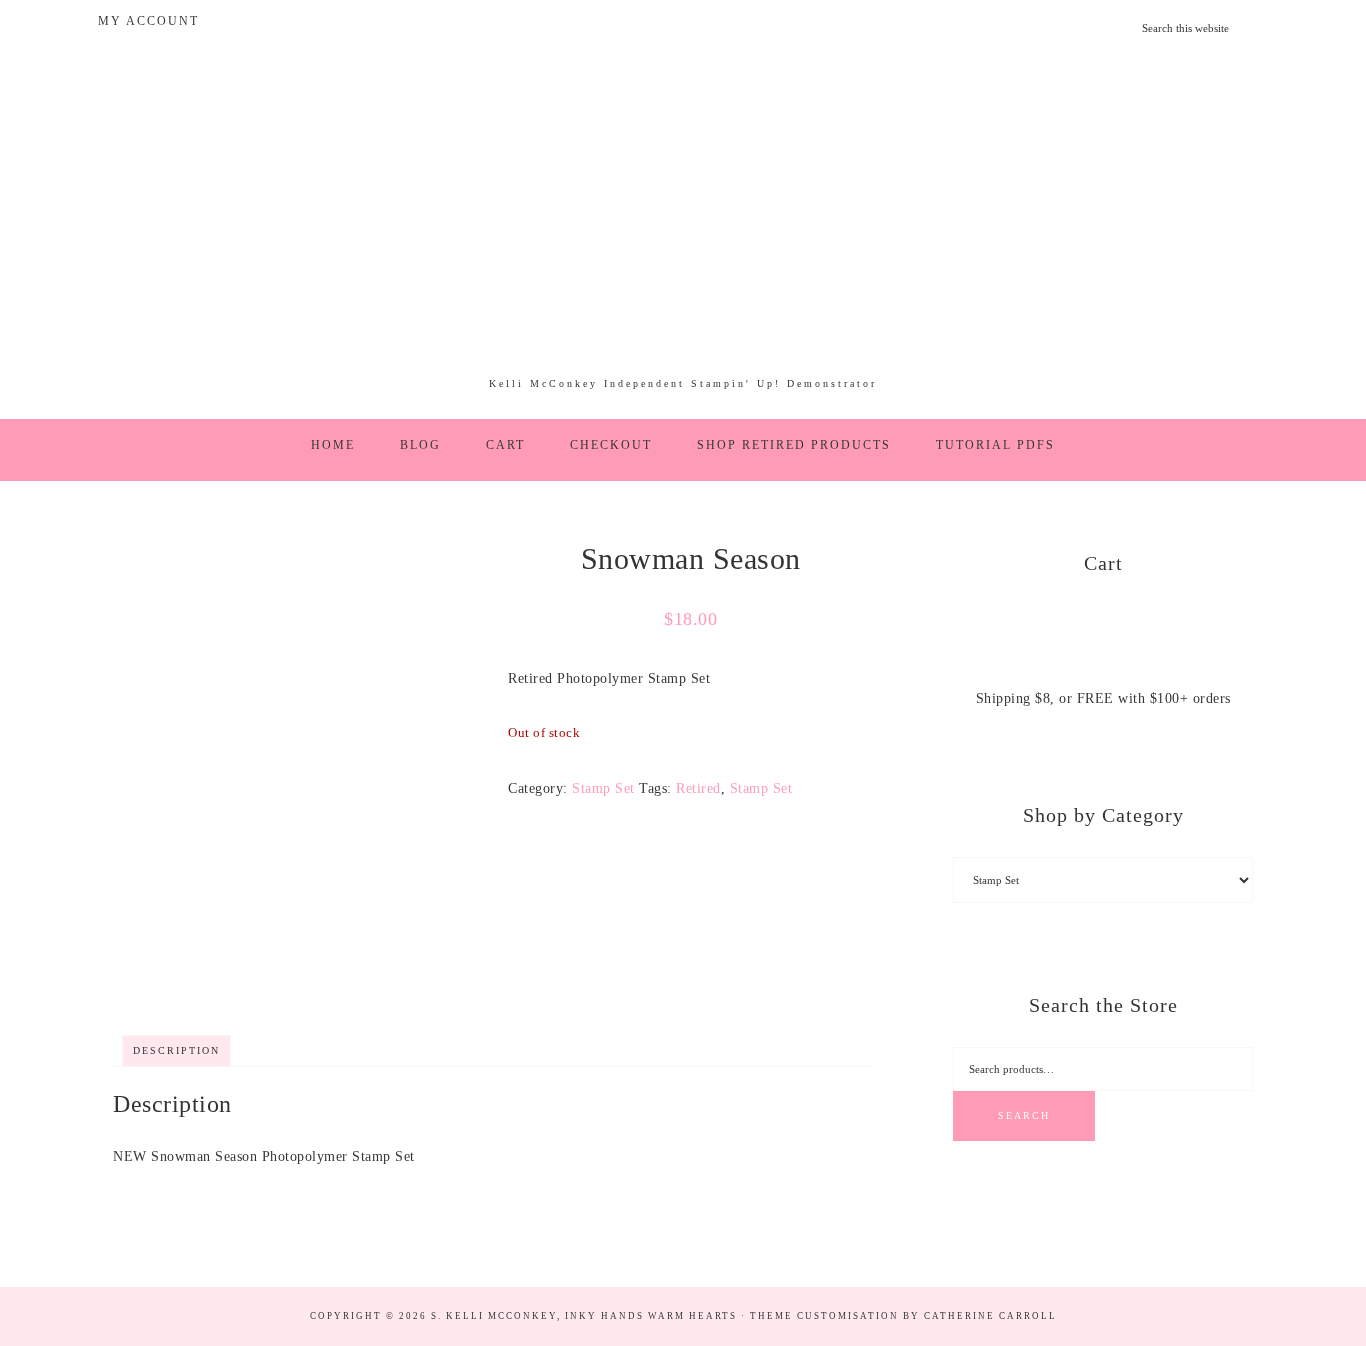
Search (1024, 1115)
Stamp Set (603, 788)
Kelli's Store (683, 224)
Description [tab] (176, 1050)
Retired (698, 788)
